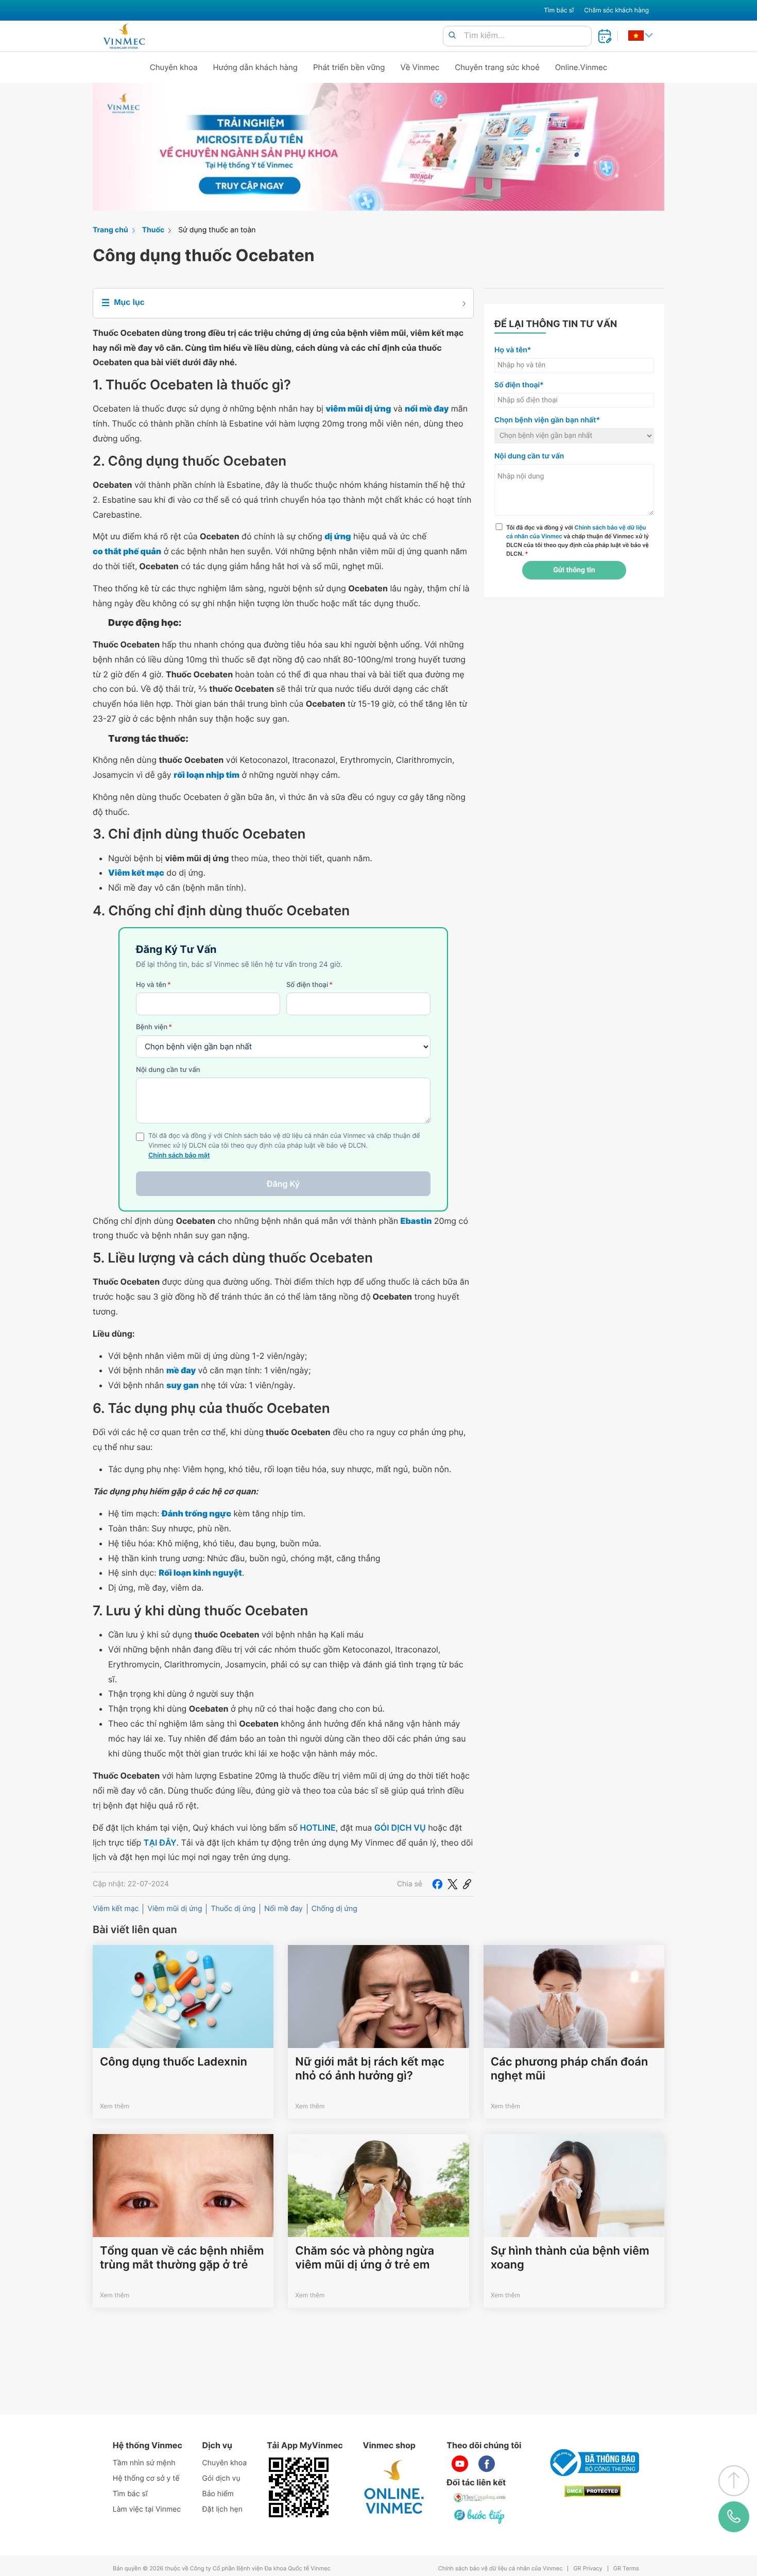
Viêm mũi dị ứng (175, 1909)
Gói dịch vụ (221, 2478)
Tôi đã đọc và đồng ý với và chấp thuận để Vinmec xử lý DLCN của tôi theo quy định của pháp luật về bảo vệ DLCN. (578, 540)
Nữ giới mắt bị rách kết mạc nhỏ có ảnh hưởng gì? (370, 2069)
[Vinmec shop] (394, 2487)
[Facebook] (437, 1884)
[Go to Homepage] (124, 36)
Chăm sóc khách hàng (616, 10)
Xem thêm (115, 2106)
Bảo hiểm (218, 2494)
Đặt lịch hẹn (222, 2509)
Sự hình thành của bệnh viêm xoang (570, 2258)
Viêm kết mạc (116, 1909)
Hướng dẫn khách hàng (256, 67)
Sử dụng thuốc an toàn (217, 230)
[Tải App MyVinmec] (299, 2487)
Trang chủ (110, 230)
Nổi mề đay (283, 1909)
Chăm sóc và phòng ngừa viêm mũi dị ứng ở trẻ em (365, 2258)
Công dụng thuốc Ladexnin (174, 2062)
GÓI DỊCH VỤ (400, 1828)
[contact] (734, 2517)
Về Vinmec (420, 67)
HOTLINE (317, 1828)
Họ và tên (153, 985)
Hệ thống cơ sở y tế (146, 2478)
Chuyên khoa (174, 67)
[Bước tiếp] (480, 2516)
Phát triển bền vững (349, 67)
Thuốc (153, 230)
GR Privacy (588, 2569)
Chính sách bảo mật (179, 1156)
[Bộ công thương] (593, 2463)
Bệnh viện (154, 1027)
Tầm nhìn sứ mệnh (144, 2463)
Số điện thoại (309, 985)
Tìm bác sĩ (559, 10)
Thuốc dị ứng (233, 1909)
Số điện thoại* (519, 385)
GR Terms (626, 2569)
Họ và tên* (513, 350)
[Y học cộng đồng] (480, 2498)
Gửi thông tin (574, 570)
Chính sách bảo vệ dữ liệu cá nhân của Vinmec (501, 2569)
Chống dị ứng (334, 1909)
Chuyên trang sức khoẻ (497, 67)
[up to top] (734, 2481)
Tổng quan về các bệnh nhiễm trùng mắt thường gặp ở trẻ (182, 2258)
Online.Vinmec (581, 67)
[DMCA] (593, 2491)
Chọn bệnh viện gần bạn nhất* (547, 420)
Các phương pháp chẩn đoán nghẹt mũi (570, 2069)
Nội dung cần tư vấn (168, 1070)
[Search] (452, 36)
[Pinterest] (467, 1884)
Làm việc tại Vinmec (147, 2509)
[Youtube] (460, 2464)
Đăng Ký (283, 1184)
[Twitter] (453, 1884)
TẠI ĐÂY (160, 1843)
